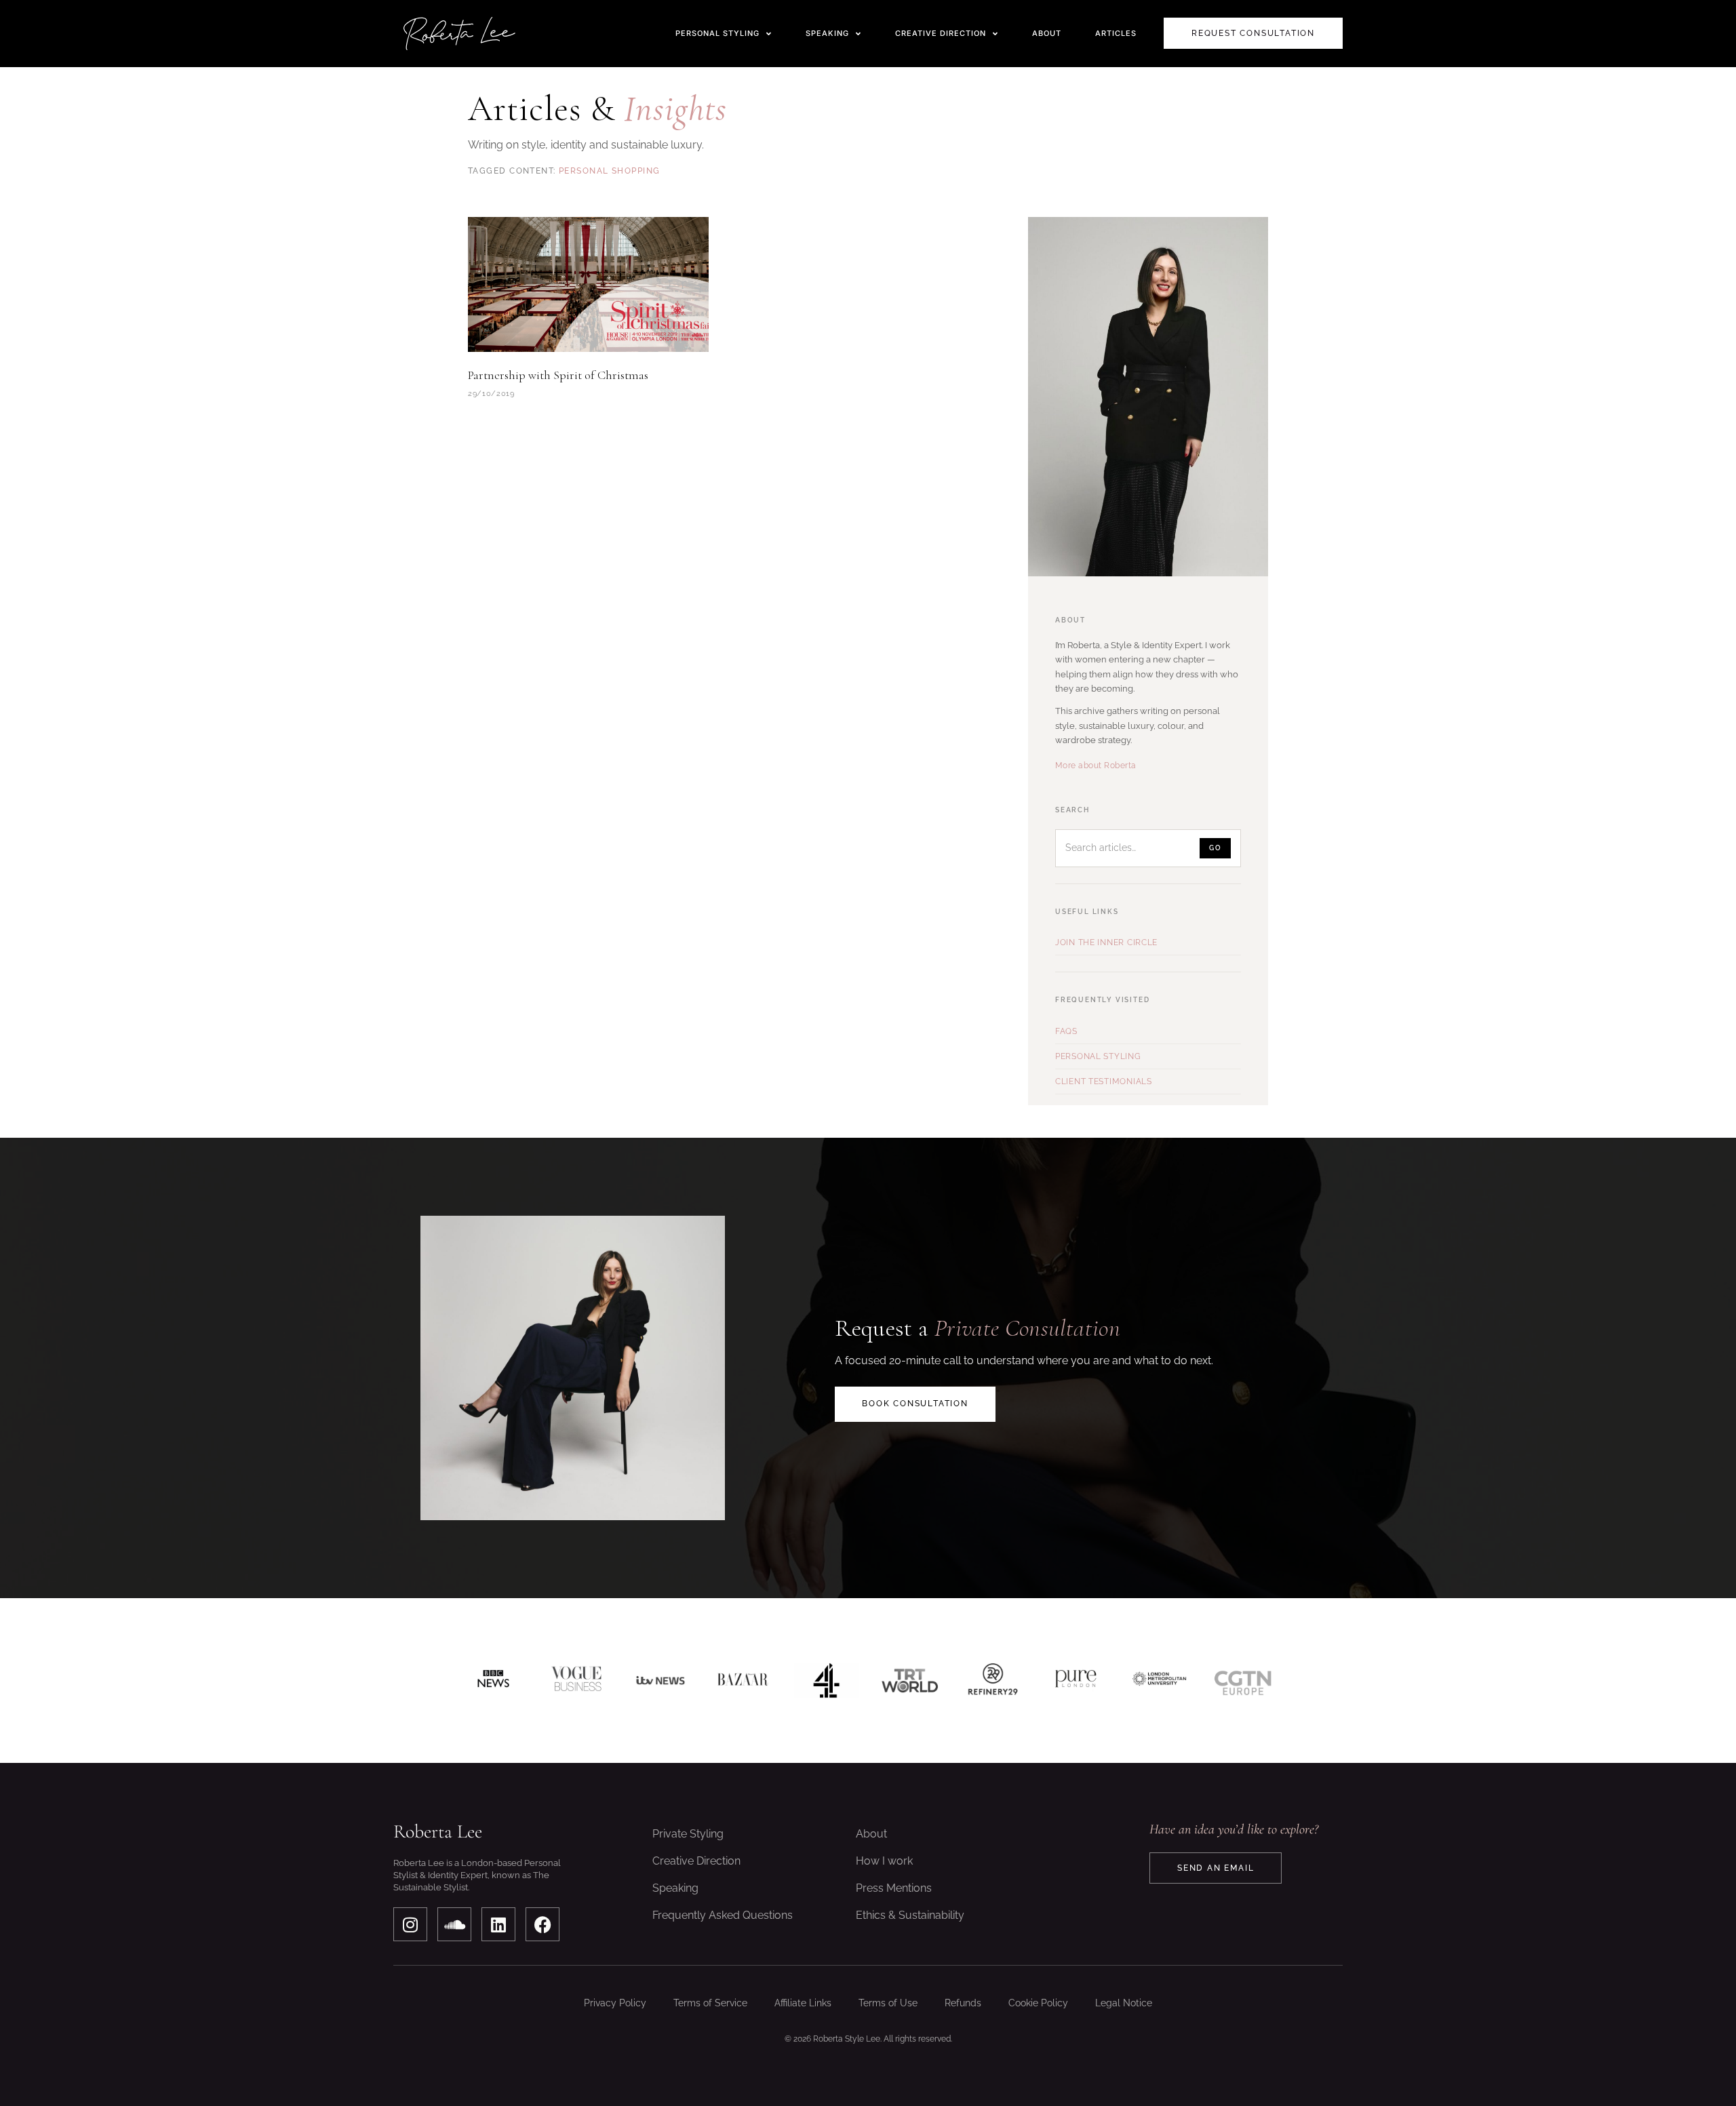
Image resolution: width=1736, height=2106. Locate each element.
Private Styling (688, 1834)
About (871, 1834)
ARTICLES (1116, 33)
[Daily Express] (1159, 1681)
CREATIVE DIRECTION (941, 33)
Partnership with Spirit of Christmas (558, 375)
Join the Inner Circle (1106, 942)
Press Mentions (894, 1888)
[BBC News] (493, 1681)
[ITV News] (660, 1681)
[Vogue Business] (577, 1681)
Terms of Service (710, 2003)
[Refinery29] (993, 1681)
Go (1215, 848)
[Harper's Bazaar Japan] (743, 1681)
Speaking (675, 1888)
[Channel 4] (826, 1681)
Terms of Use (888, 2003)
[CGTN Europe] (1243, 1681)
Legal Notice (1124, 2003)
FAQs (1066, 1031)
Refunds (963, 2003)
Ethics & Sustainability (910, 1915)
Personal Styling (1098, 1056)
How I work (884, 1861)
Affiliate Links (803, 2003)
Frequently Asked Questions (723, 1915)
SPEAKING (827, 33)
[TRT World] (910, 1681)
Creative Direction (696, 1861)
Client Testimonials (1104, 1081)
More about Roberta (1096, 766)
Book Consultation (915, 1404)
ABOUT (1047, 33)
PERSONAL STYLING (717, 33)
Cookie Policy (1038, 2003)
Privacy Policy (615, 2003)
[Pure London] (1077, 1681)
